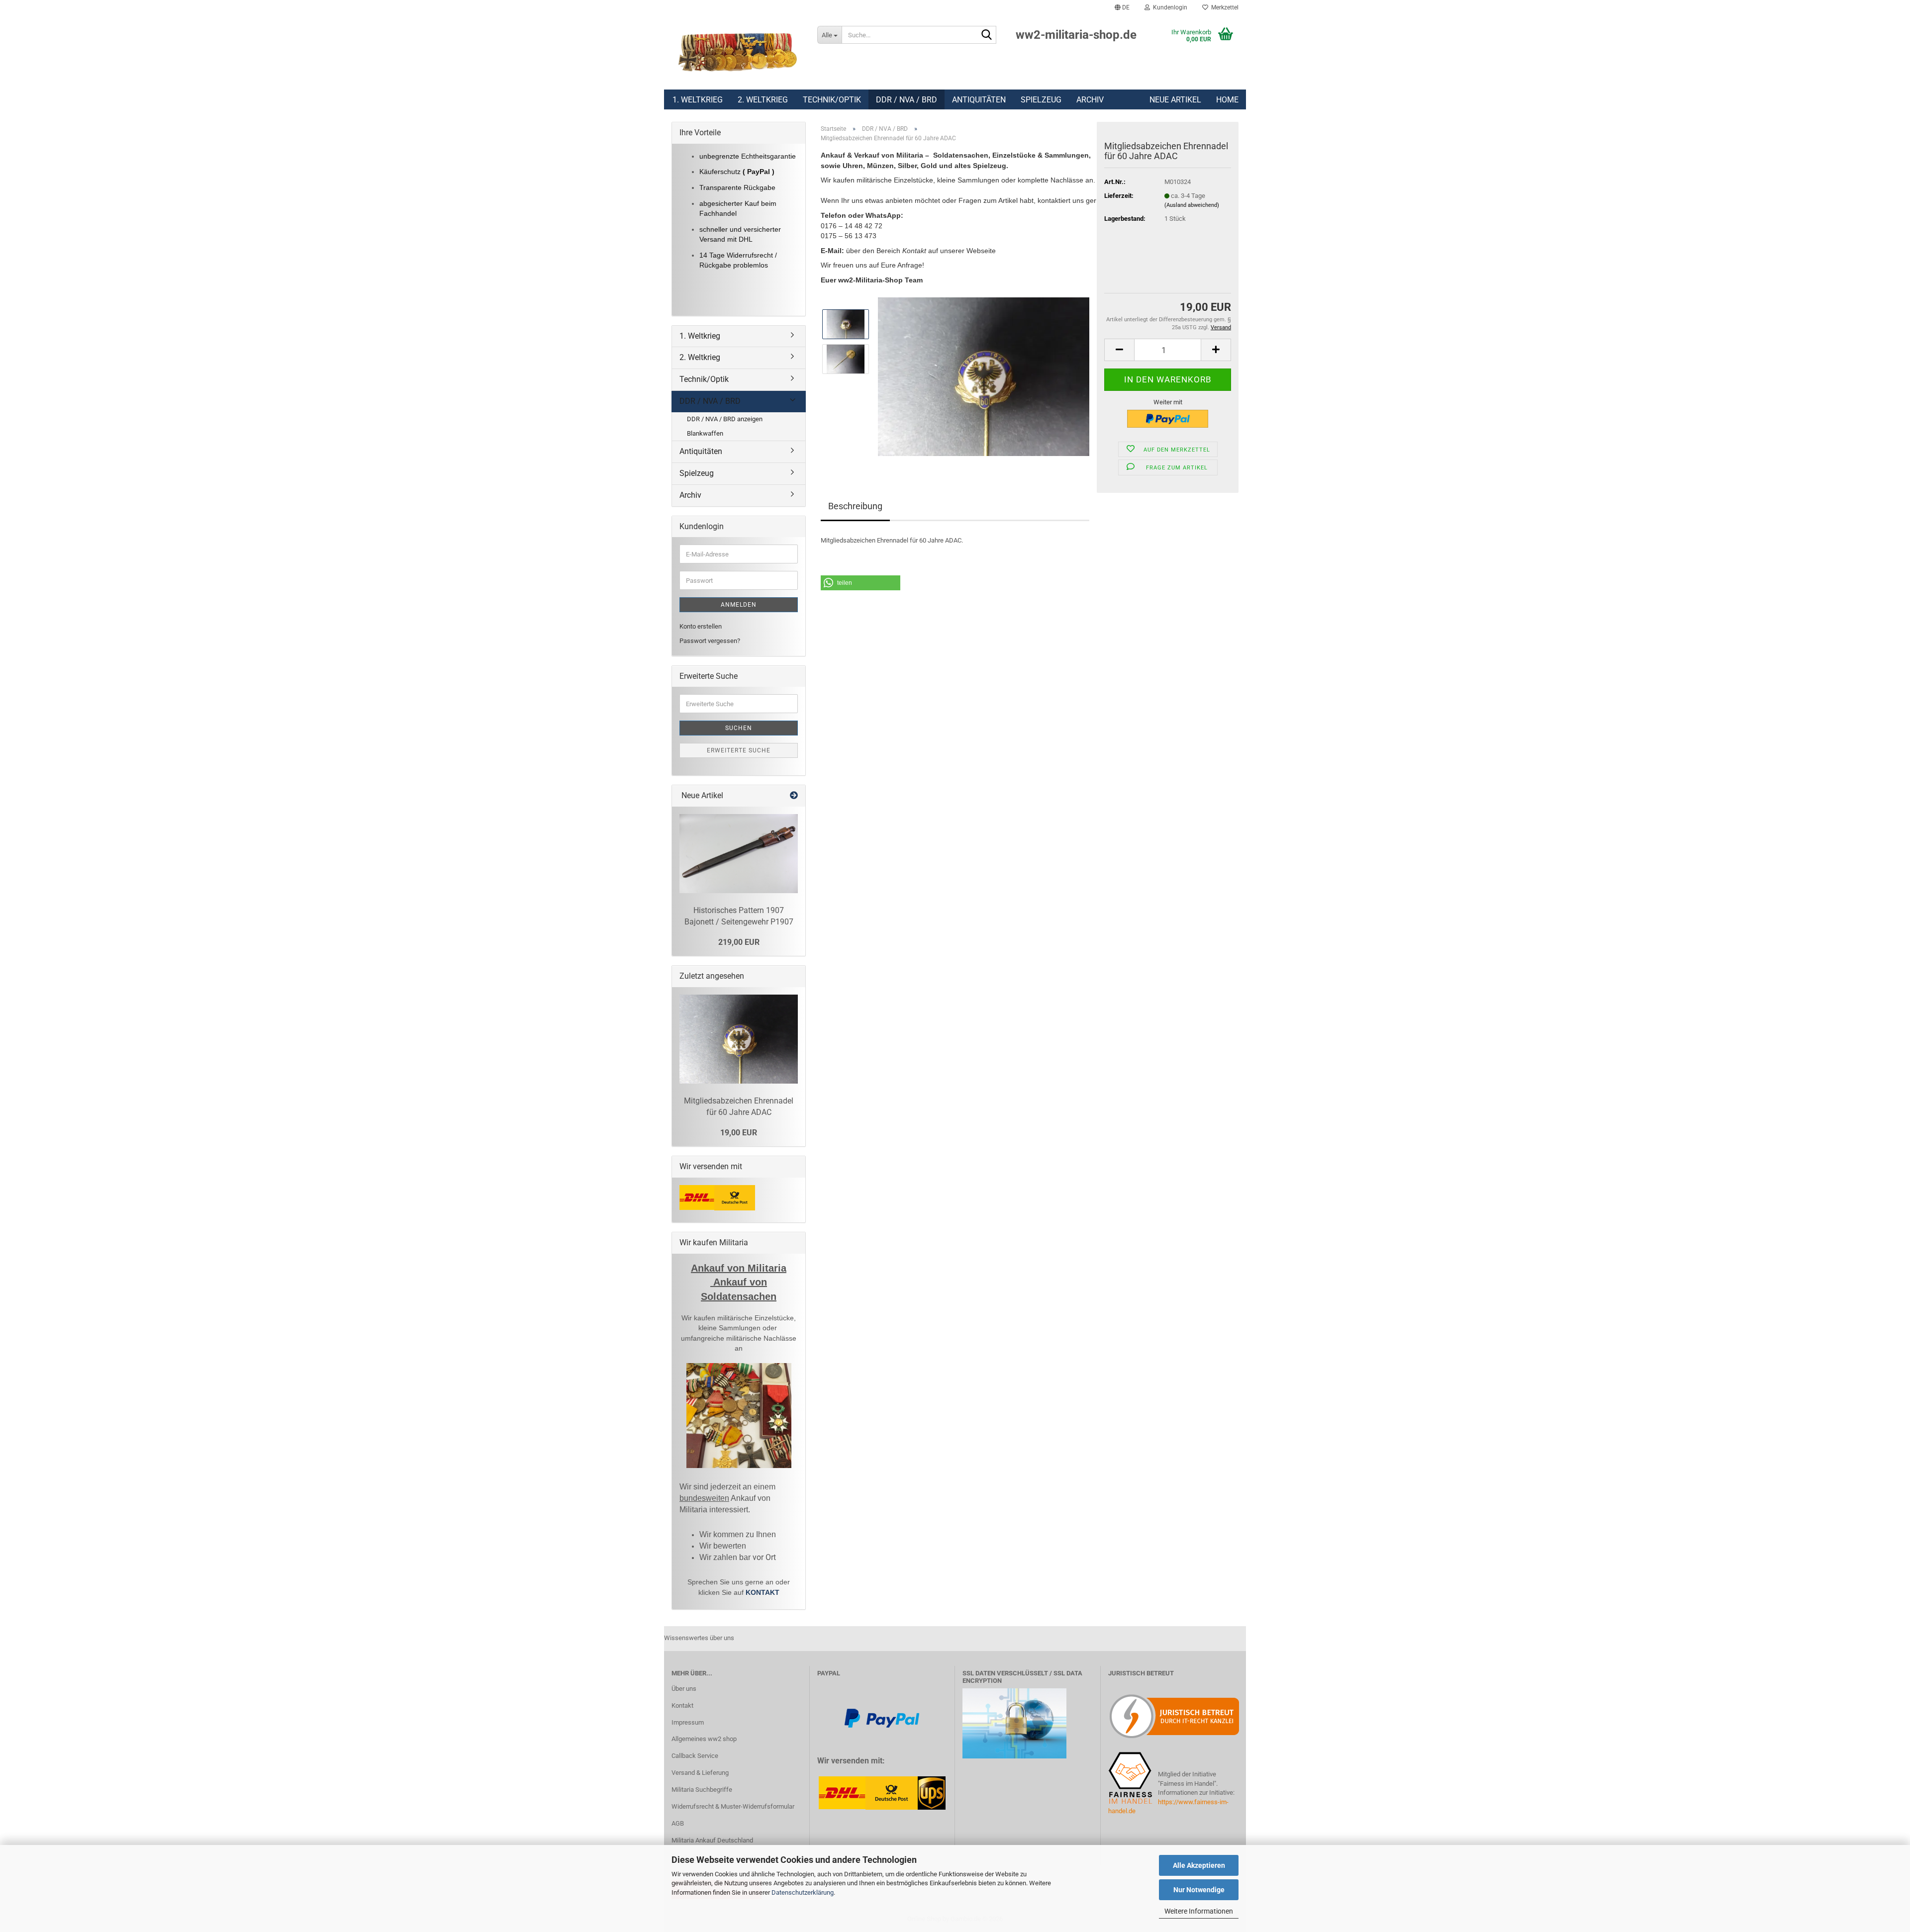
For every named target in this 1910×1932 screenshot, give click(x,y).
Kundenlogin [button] (1169, 7)
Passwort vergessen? (710, 641)
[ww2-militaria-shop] (737, 52)
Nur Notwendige (1199, 1890)
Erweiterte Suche (739, 750)
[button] (1122, 7)
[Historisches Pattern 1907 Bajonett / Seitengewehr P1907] (739, 854)
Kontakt (682, 1705)
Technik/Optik (832, 100)
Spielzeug (1041, 100)
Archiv (1090, 100)
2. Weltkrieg (763, 100)
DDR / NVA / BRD (907, 100)
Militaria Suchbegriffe (702, 1790)
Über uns (684, 1689)
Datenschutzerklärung (803, 1892)
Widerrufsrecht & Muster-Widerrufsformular (733, 1806)
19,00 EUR (739, 1133)
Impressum (688, 1722)
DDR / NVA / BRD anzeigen (725, 419)
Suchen (739, 728)
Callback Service (695, 1756)
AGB (678, 1823)
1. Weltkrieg (698, 100)
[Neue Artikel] (794, 796)
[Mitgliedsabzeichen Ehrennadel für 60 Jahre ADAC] (984, 376)
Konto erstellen (701, 626)
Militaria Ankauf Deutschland (712, 1840)
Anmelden (739, 605)
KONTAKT (763, 1592)
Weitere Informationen (1199, 1911)
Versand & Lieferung (700, 1773)
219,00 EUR (739, 942)
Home (1227, 100)
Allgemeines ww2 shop (704, 1739)
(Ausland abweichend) (1192, 205)
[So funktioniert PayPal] (882, 1718)
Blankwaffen (705, 433)
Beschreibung (855, 506)
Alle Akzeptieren (1199, 1865)
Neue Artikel (1175, 100)
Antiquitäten (979, 100)
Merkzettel (1223, 7)
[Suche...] (987, 35)
